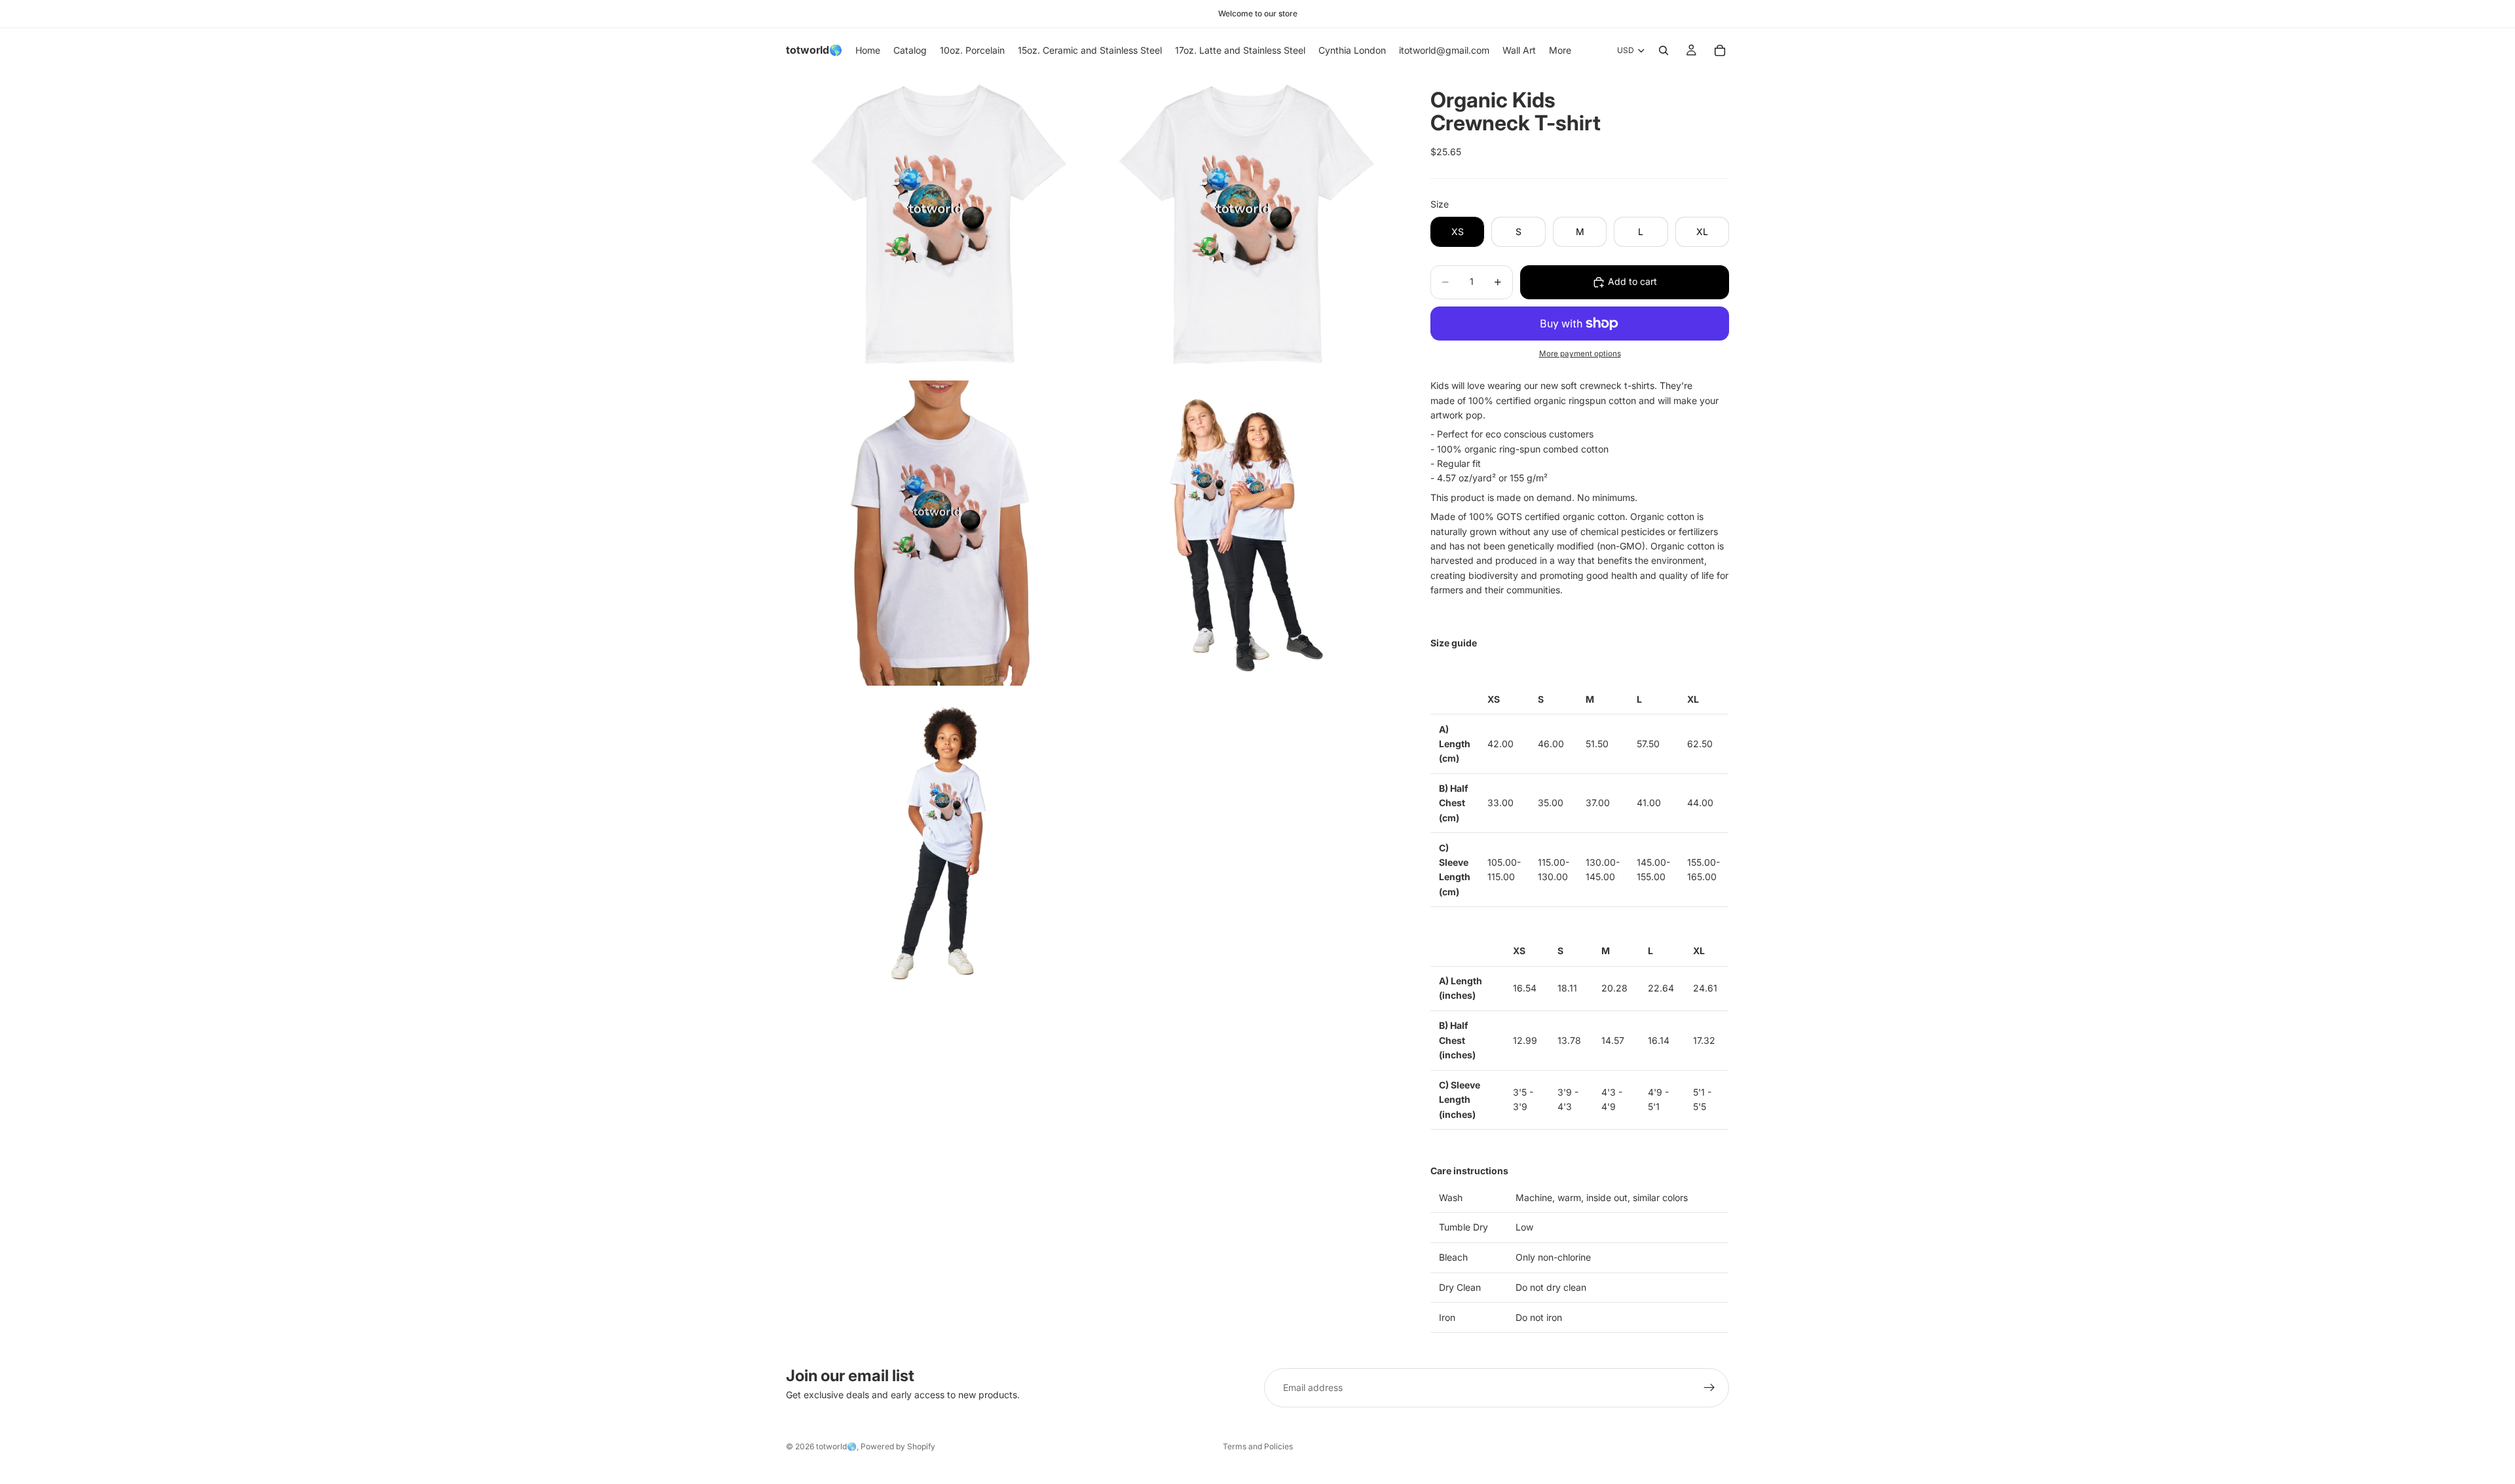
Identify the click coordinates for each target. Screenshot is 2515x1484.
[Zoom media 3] (939, 533)
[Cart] (1720, 50)
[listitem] (1560, 50)
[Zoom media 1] (939, 225)
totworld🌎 (836, 1446)
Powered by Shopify (898, 1446)
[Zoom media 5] (939, 841)
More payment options (1580, 354)
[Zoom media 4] (1246, 533)
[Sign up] (1709, 1388)
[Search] (1664, 50)
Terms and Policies (1258, 1446)
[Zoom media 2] (1246, 225)
